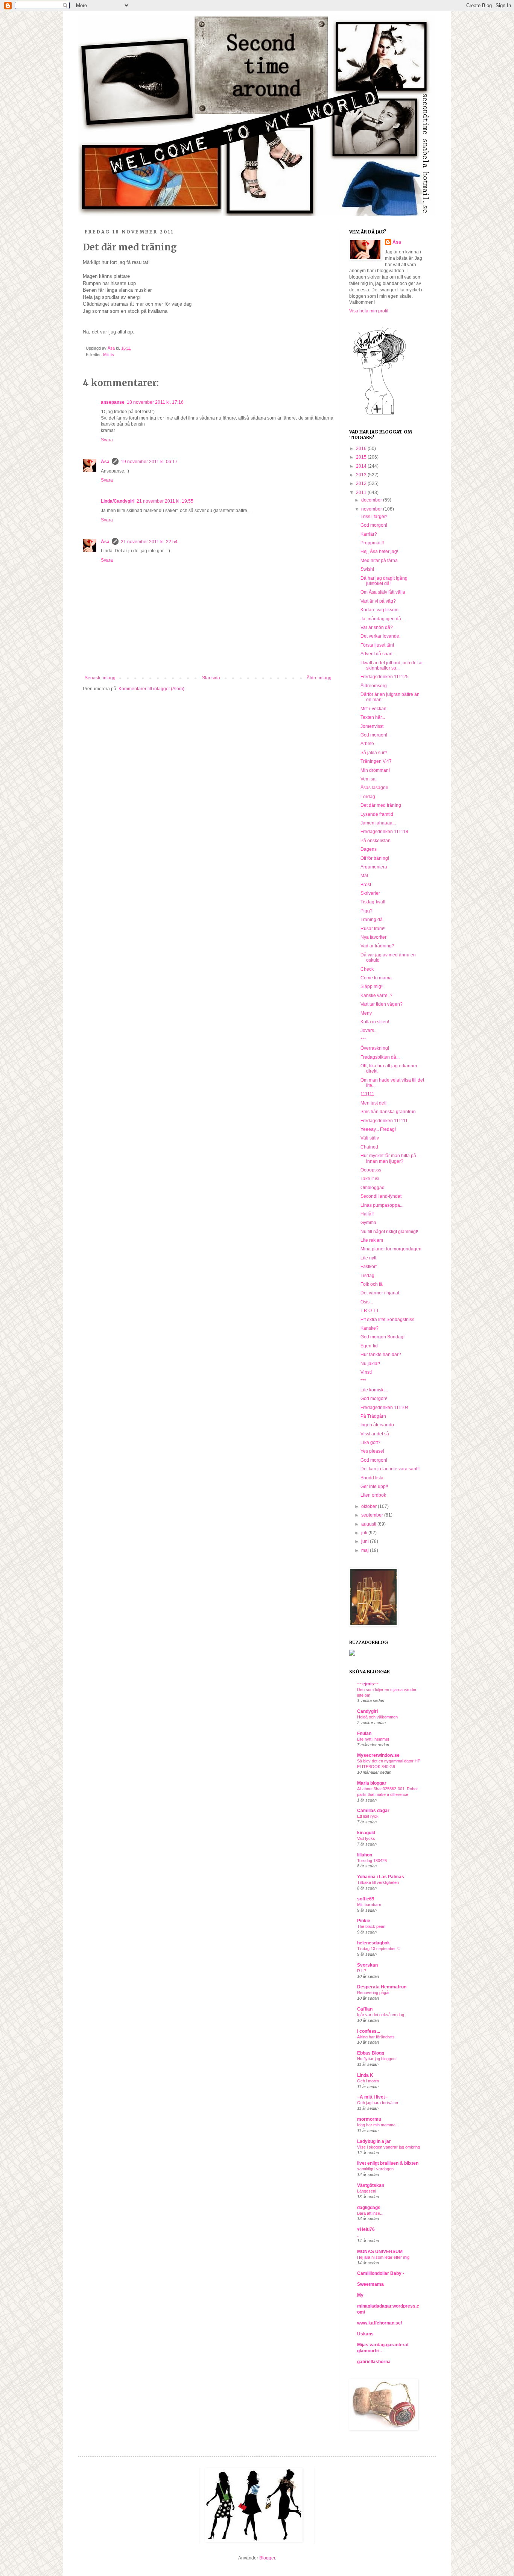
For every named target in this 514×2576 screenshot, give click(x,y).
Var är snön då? (377, 627)
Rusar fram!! (373, 929)
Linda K (365, 2075)
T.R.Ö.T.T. (370, 1311)
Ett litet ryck (368, 1816)
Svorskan (367, 1965)
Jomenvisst (372, 726)
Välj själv (370, 1138)
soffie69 (366, 1899)
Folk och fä (372, 1284)
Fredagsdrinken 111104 (385, 1408)
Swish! (367, 569)
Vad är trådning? (377, 946)
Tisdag (367, 1276)
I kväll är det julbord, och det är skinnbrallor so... (392, 665)
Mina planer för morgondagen (391, 1249)
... (359, 2235)
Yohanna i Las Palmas (381, 1877)
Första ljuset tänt (377, 645)
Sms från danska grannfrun (388, 1112)
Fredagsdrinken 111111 (384, 1121)
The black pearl (371, 1926)
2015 (362, 457)
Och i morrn (368, 2081)
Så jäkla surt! (374, 753)
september (373, 1515)
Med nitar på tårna (379, 561)
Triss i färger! (374, 517)
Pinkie (364, 1921)
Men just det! (373, 1103)
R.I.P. (362, 1971)
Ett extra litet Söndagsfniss (387, 1320)
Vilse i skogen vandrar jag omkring (389, 2147)
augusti (369, 1524)
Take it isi (370, 1179)
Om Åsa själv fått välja (383, 592)
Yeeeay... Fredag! (378, 1129)
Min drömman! (375, 770)
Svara (107, 440)
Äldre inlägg (319, 678)
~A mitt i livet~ (372, 2097)
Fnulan (364, 1733)
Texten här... (373, 717)
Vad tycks (366, 1838)
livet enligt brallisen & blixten (388, 2163)
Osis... (367, 1302)
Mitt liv (109, 355)
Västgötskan (371, 2185)
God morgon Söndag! (382, 1337)
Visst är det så (375, 1434)
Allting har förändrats (376, 2037)
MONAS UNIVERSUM (380, 2252)
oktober (370, 1506)
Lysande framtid (377, 814)
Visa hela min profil (369, 311)
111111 (367, 1094)
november (372, 509)
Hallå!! (367, 1214)
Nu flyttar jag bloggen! (377, 2059)
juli (365, 1533)
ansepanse (113, 402)
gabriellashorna (374, 2362)
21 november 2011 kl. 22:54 (149, 542)
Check (367, 969)
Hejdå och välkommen (377, 1717)
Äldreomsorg (374, 686)
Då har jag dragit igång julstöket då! (384, 581)
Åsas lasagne (374, 788)
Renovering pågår (373, 1993)
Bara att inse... (370, 2213)
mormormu (369, 2119)
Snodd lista (372, 1478)
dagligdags (369, 2208)
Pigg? (366, 911)
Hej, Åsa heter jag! (379, 552)
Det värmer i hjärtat (380, 1293)
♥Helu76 (366, 2229)
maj (366, 1550)
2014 (362, 466)
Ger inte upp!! (374, 1487)
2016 (362, 449)
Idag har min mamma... (378, 2125)
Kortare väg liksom (379, 610)
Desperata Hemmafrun (382, 1987)
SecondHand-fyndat (381, 1196)
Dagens (369, 849)
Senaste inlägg (100, 678)
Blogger (267, 2558)
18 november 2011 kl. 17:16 (155, 402)
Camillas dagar (373, 1811)
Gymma (368, 1223)
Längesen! (367, 2191)
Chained (369, 1147)
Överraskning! (375, 1048)
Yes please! (372, 1451)
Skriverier (370, 893)
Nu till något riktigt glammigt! (389, 1232)
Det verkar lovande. (380, 636)
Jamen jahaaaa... (378, 823)
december (372, 500)
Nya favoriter (373, 937)
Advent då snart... (378, 654)
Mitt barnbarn (369, 1905)
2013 (362, 475)
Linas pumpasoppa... (382, 1205)
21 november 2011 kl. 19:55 (165, 501)
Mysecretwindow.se (378, 1755)
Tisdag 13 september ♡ (379, 1949)
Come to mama (376, 978)
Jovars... (369, 1030)
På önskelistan (376, 841)
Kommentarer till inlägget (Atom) (151, 689)
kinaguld (366, 1833)
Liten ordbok (373, 1495)
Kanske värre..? (376, 996)
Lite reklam (372, 1240)
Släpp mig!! (372, 986)
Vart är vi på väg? (378, 601)
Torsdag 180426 (372, 1861)
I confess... (369, 2031)
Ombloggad (373, 1188)
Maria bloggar (372, 1783)
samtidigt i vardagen (375, 2169)
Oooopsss (371, 1170)
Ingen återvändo (377, 1425)
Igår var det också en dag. (381, 2015)
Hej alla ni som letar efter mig (383, 2257)
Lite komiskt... (374, 1390)
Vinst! (366, 1372)
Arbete (367, 744)
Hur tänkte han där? (381, 1355)
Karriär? (369, 534)
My (360, 2295)
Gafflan (365, 2009)
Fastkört (369, 1267)
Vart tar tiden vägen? (382, 1004)
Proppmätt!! (372, 543)
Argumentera (374, 867)
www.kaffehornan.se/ (379, 2323)
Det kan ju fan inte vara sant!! (390, 1469)
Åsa (105, 462)
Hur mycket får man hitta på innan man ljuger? (388, 1158)
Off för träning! (375, 858)
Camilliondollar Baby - (381, 2273)
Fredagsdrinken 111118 (384, 832)
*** (363, 1039)
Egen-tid (369, 1346)
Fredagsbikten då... (380, 1057)
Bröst (366, 885)
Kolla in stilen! (375, 1022)
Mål (364, 876)
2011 (362, 492)
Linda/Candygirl (118, 501)
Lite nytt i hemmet (373, 1739)
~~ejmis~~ (368, 1684)
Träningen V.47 (376, 761)
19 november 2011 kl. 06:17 (149, 462)
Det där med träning (381, 805)
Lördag (368, 797)
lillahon (365, 1855)
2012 (362, 483)
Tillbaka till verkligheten (378, 1882)
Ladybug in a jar (374, 2141)
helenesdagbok (373, 1943)
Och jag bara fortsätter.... (380, 2103)
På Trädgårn (373, 1416)
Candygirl (367, 1711)
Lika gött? (370, 1443)
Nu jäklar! (370, 1364)
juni (366, 1541)
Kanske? (370, 1328)
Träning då (372, 920)
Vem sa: (369, 779)
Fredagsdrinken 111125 (385, 677)
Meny (366, 1013)
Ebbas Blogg (371, 2053)
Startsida (211, 678)
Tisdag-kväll (373, 902)
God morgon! (374, 525)
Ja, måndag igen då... (382, 619)
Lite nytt (368, 1258)
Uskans (365, 2334)
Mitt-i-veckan (373, 709)
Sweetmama (370, 2284)
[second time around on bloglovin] (379, 414)
